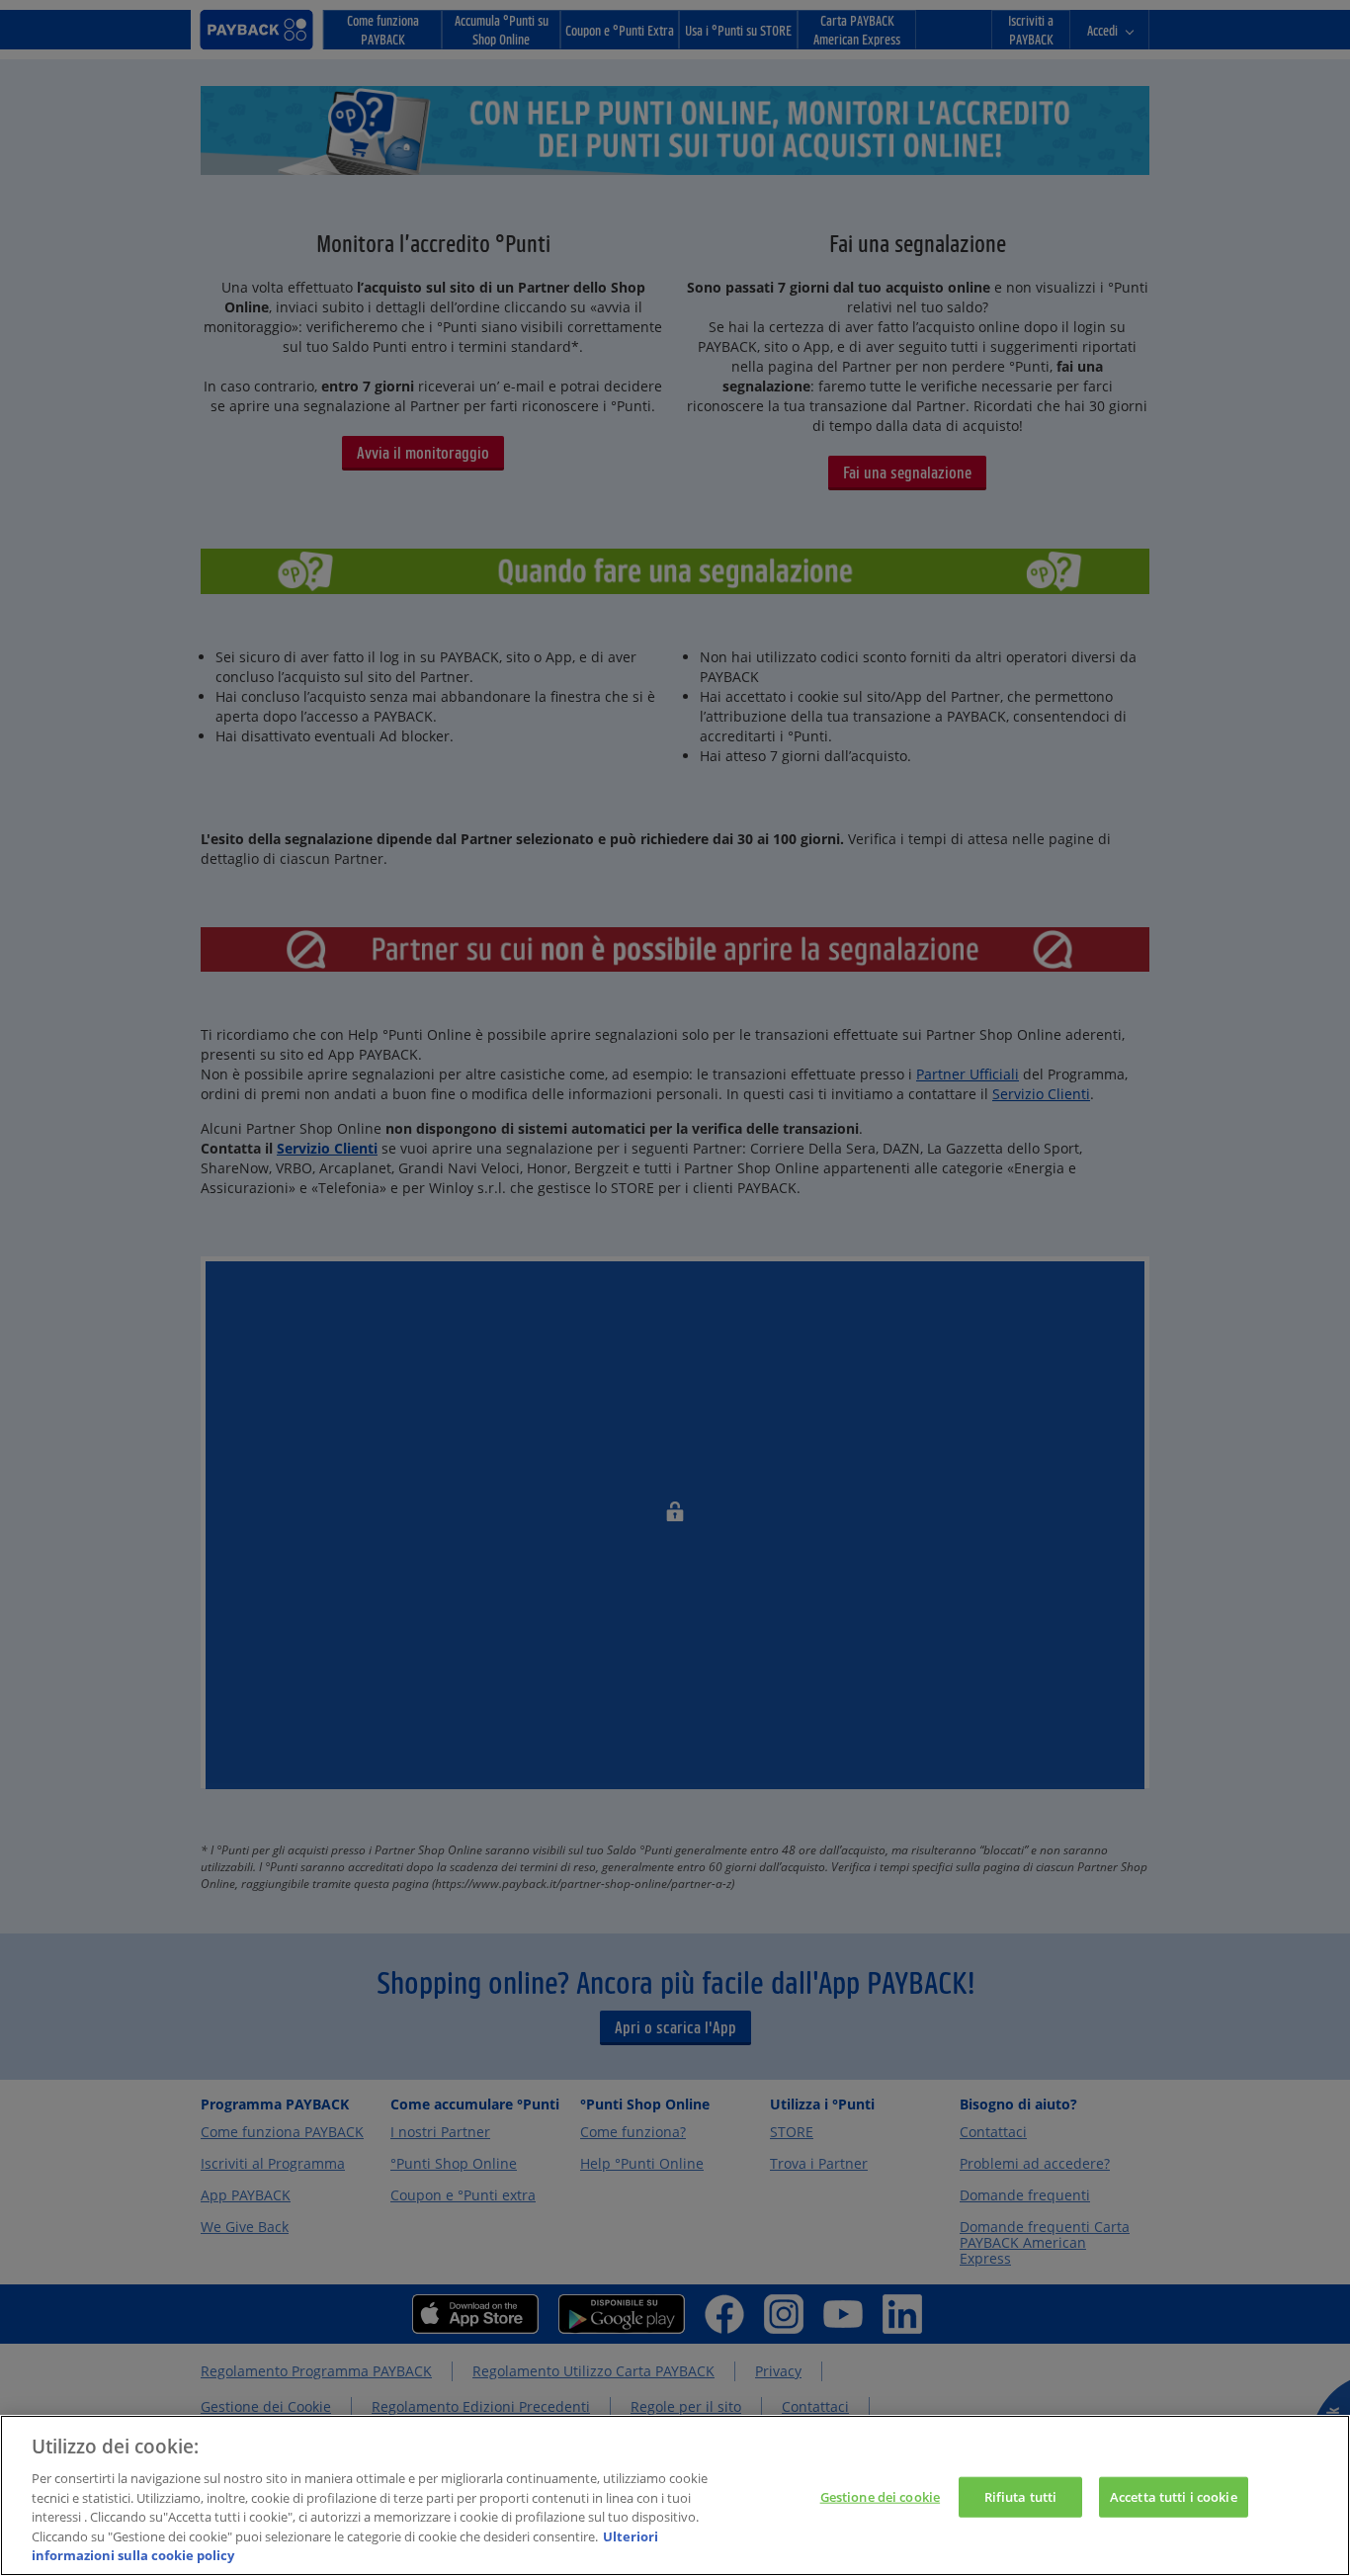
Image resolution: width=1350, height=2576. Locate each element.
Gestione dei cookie (880, 2496)
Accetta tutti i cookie (1174, 2496)
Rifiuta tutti (1021, 2496)
